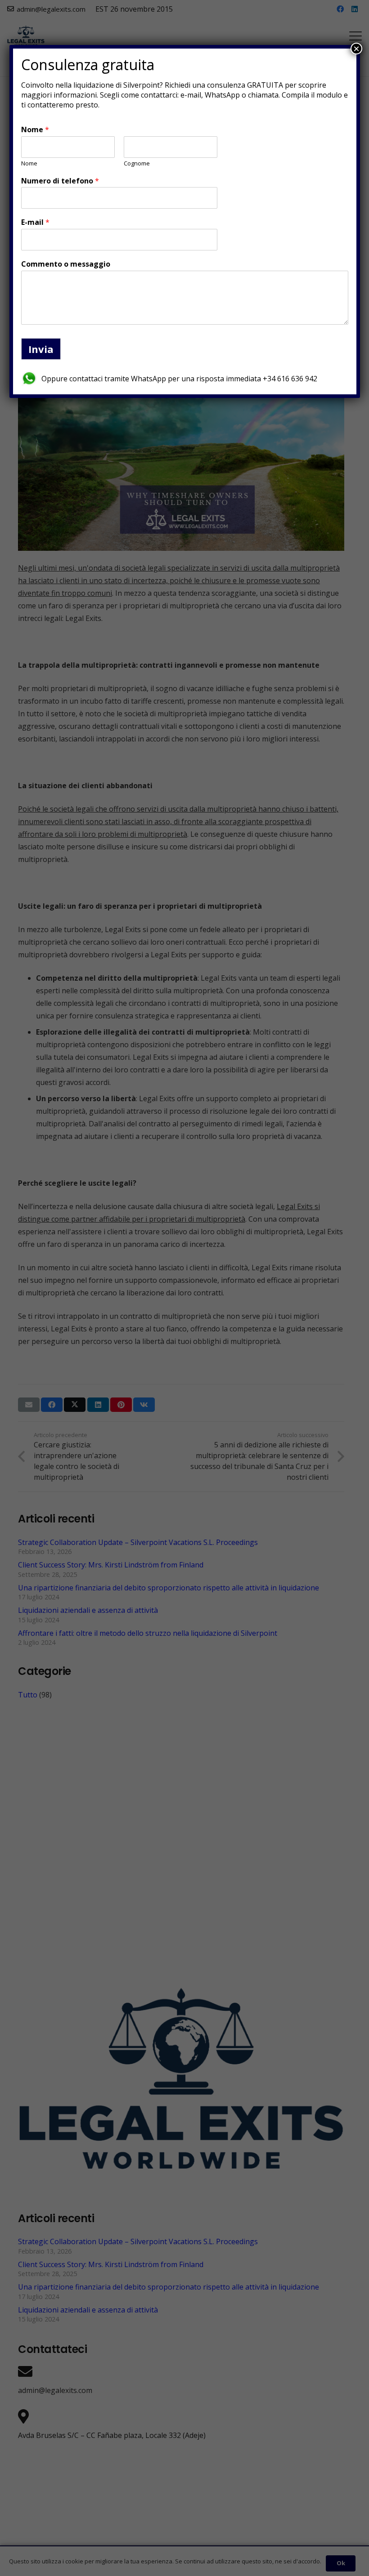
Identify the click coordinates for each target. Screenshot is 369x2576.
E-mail (35, 222)
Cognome (137, 163)
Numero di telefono (60, 181)
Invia (41, 349)
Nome (35, 130)
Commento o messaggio (66, 264)
